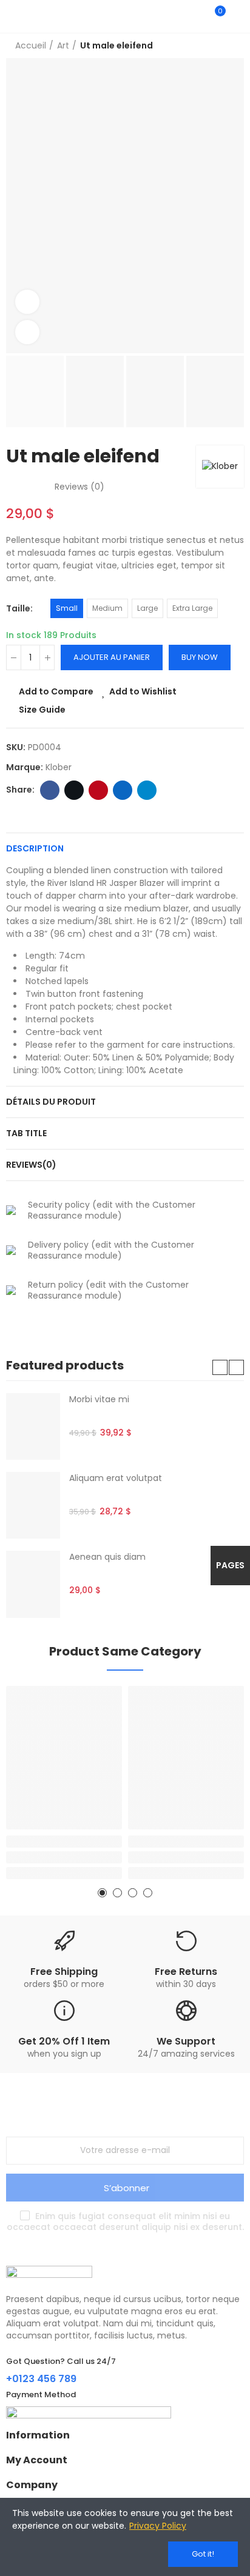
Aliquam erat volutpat (116, 1478)
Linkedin (123, 790)
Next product (235, 46)
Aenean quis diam (107, 1557)
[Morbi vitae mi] (33, 1426)
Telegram (147, 790)
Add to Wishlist (143, 691)
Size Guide (42, 710)
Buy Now (200, 657)
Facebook (50, 790)
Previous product (204, 46)
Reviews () (79, 487)
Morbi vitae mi (99, 1399)
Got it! (203, 2554)
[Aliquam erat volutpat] (33, 1505)
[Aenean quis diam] (33, 1584)
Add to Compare (56, 691)
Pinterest (98, 790)
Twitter (74, 790)
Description (35, 848)
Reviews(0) (31, 1165)
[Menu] (12, 16)
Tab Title (26, 1133)
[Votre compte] (238, 16)
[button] (220, 1367)
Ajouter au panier (112, 657)
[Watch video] (27, 302)
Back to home (220, 46)
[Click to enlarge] (27, 332)
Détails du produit (51, 1102)
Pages (230, 1565)
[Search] (194, 16)
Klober (59, 767)
